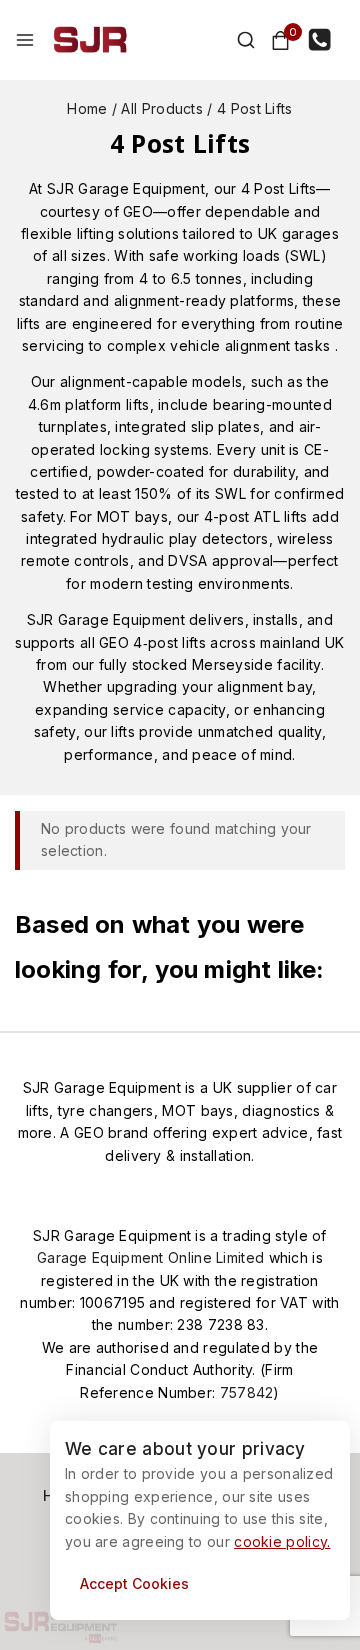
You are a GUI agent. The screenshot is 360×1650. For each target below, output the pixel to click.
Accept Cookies (134, 1583)
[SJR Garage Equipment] (90, 40)
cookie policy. (282, 1541)
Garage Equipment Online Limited (153, 1257)
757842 (247, 1392)
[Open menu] (25, 40)
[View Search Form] (236, 40)
